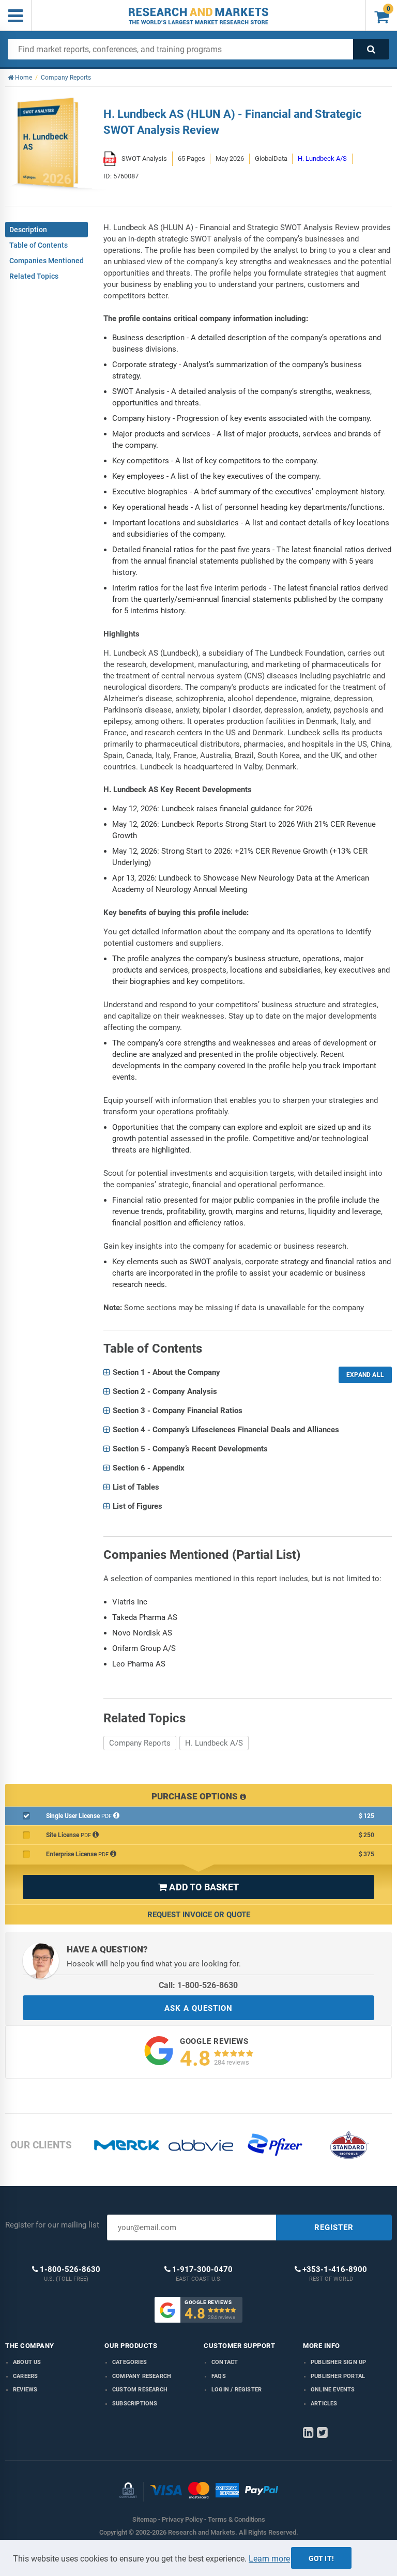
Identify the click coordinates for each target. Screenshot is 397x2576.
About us (27, 2362)
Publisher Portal (338, 2376)
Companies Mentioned (47, 261)
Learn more (269, 2559)
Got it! (321, 2558)
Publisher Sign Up (338, 2362)
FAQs (219, 2376)
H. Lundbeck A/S (322, 158)
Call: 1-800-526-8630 (198, 1985)
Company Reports (140, 1743)
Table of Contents (39, 245)
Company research (142, 2376)
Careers (25, 2376)
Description (28, 230)
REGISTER (334, 2228)
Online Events (333, 2390)
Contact (225, 2362)
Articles (324, 2404)
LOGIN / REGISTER (236, 2390)
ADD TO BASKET (198, 1887)
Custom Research (140, 2390)
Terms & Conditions (236, 2519)
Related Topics (34, 276)
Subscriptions (135, 2404)
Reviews (25, 2390)
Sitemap (144, 2519)
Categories (129, 2362)
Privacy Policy (182, 2519)
